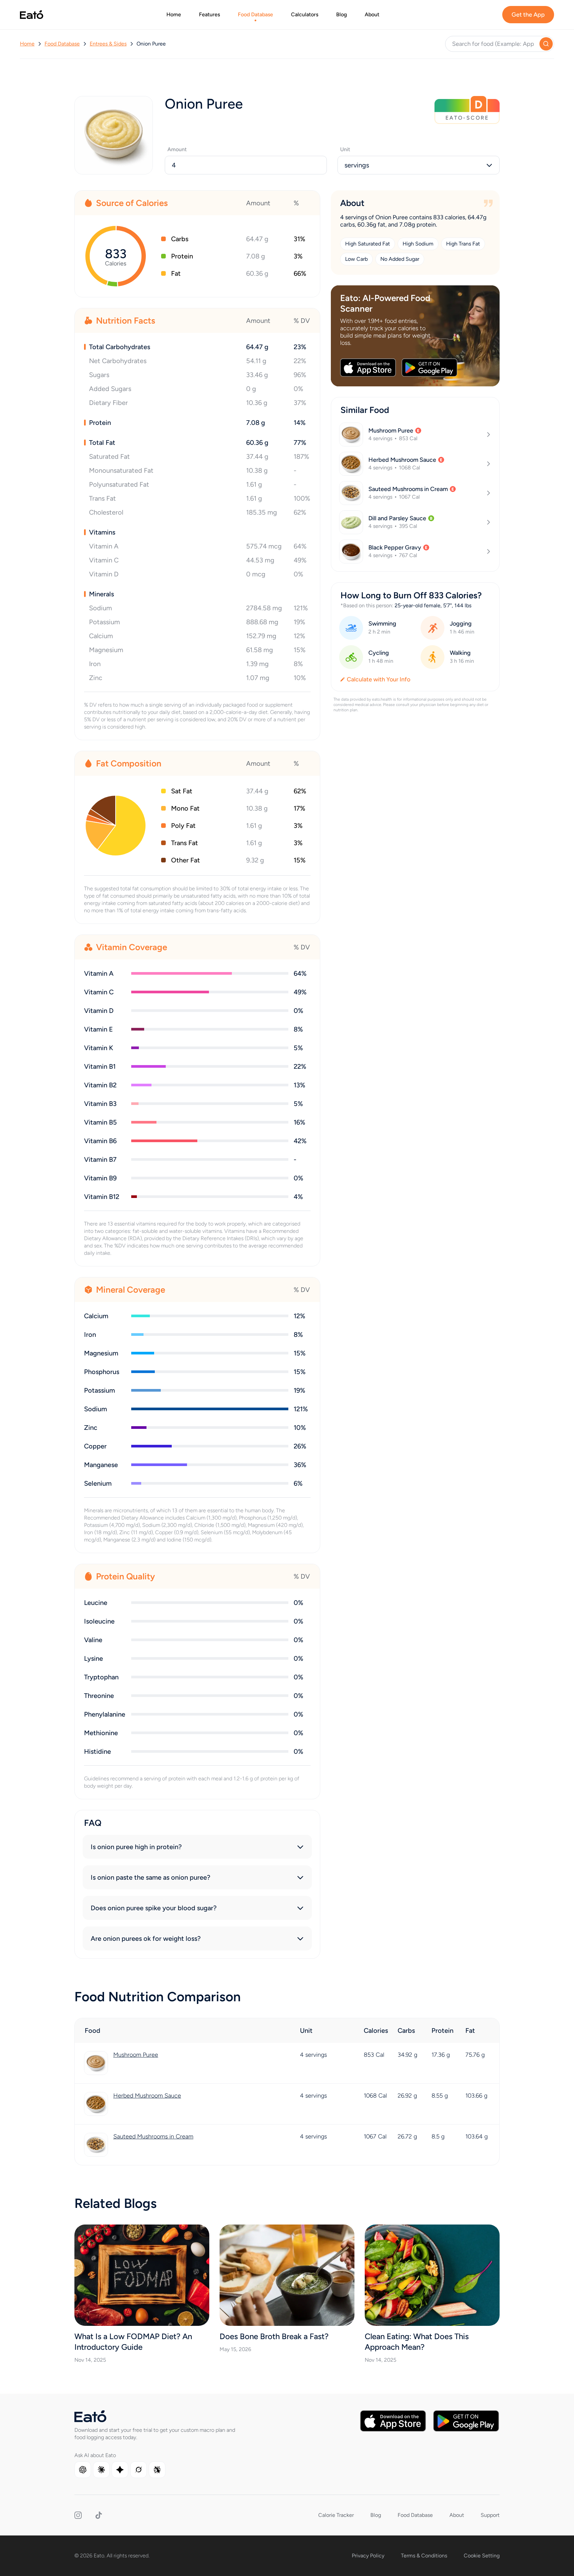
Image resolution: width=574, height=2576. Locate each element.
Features (209, 14)
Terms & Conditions (424, 2556)
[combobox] (419, 165)
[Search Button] (546, 44)
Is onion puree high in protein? (136, 1847)
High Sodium (418, 244)
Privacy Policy (368, 2556)
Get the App (528, 15)
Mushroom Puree (136, 2055)
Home (174, 14)
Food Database (255, 14)
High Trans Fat (463, 244)
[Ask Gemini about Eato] (120, 2470)
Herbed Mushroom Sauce (147, 2096)
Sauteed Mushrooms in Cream (153, 2136)
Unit (345, 149)
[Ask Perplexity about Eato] (157, 2470)
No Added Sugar (400, 259)
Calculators (305, 14)
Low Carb (356, 259)
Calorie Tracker (336, 2515)
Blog (341, 14)
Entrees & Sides (108, 44)
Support (490, 2515)
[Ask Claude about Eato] (101, 2470)
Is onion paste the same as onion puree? (150, 1877)
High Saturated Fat (368, 244)
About (372, 14)
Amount (177, 149)
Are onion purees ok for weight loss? (146, 1938)
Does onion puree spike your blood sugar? (154, 1908)
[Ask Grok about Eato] (139, 2470)
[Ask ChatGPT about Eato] (83, 2470)
